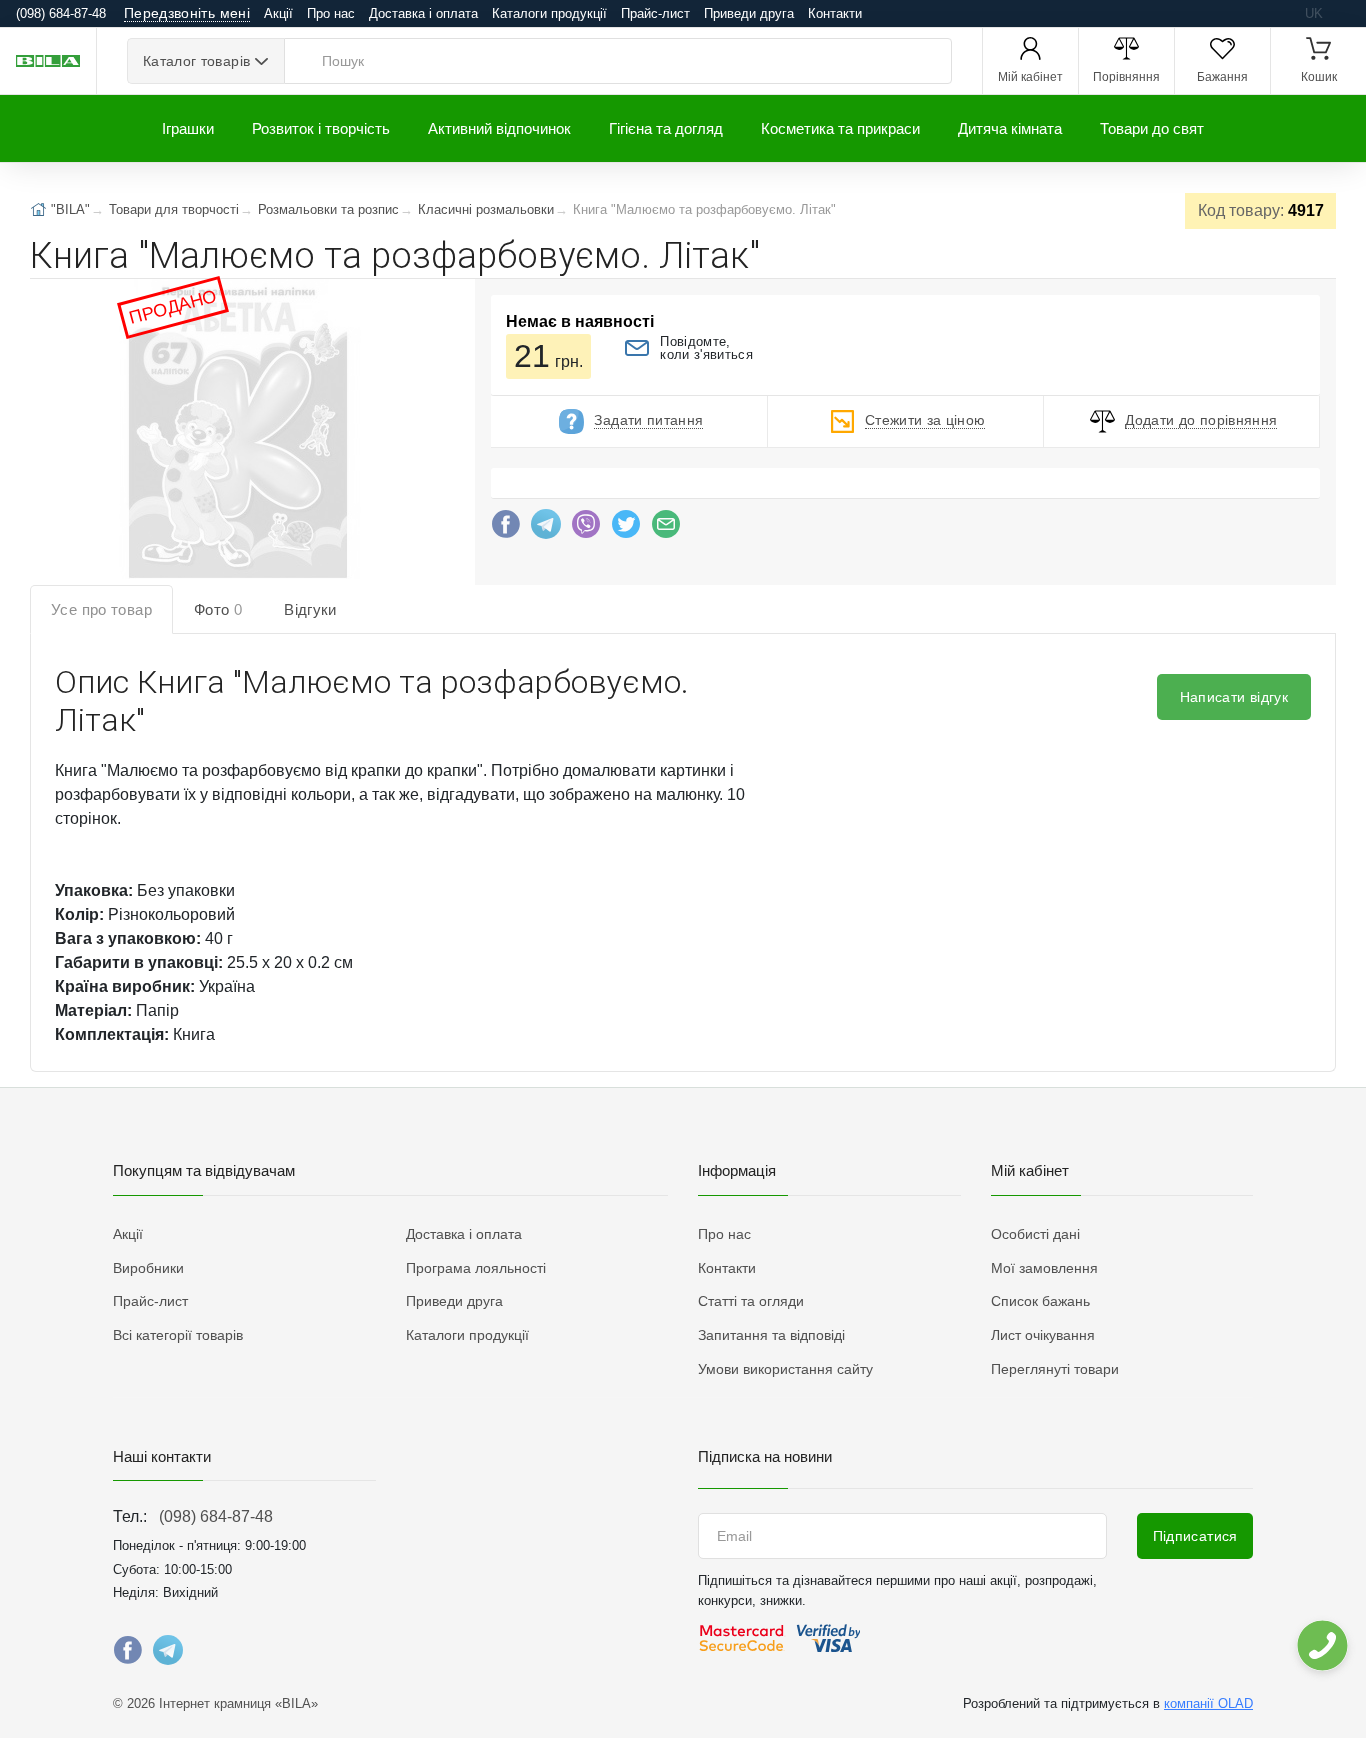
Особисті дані (1035, 1234)
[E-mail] (666, 529)
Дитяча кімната (1010, 128)
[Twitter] (626, 529)
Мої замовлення (1044, 1268)
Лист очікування (1043, 1335)
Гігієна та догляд (666, 128)
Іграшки (188, 128)
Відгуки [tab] (310, 609)
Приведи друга (749, 13)
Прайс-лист (655, 13)
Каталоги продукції (549, 13)
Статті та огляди (751, 1301)
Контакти (835, 13)
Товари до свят (1152, 128)
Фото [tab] (218, 609)
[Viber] (586, 529)
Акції (278, 13)
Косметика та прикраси (840, 128)
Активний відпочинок (499, 128)
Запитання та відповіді (771, 1335)
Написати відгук (1234, 697)
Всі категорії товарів (178, 1335)
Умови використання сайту (785, 1369)
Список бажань (1040, 1301)
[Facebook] (506, 529)
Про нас (331, 13)
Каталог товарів (196, 61)
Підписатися (1195, 1536)
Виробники (148, 1268)
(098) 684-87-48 (216, 1516)
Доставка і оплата (423, 13)
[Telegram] (546, 529)
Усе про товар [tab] (101, 609)
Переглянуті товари (1055, 1369)
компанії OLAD (1208, 1703)
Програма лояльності (476, 1268)
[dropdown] (1321, 1645)
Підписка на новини (765, 1456)
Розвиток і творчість (321, 128)
